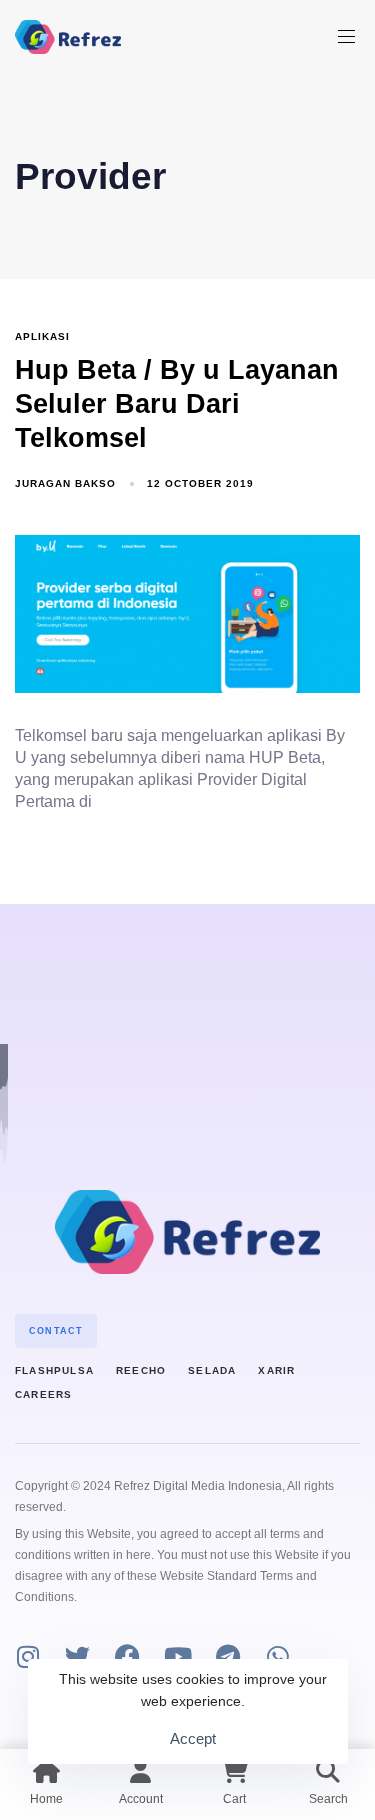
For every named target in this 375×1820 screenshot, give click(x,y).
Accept (193, 1738)
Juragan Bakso (65, 483)
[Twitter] (77, 1656)
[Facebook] (127, 1656)
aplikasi (42, 336)
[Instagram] (27, 1656)
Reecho (141, 1370)
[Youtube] (177, 1656)
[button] (354, 37)
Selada (212, 1370)
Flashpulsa (54, 1370)
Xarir (276, 1370)
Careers (43, 1394)
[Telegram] (227, 1656)
